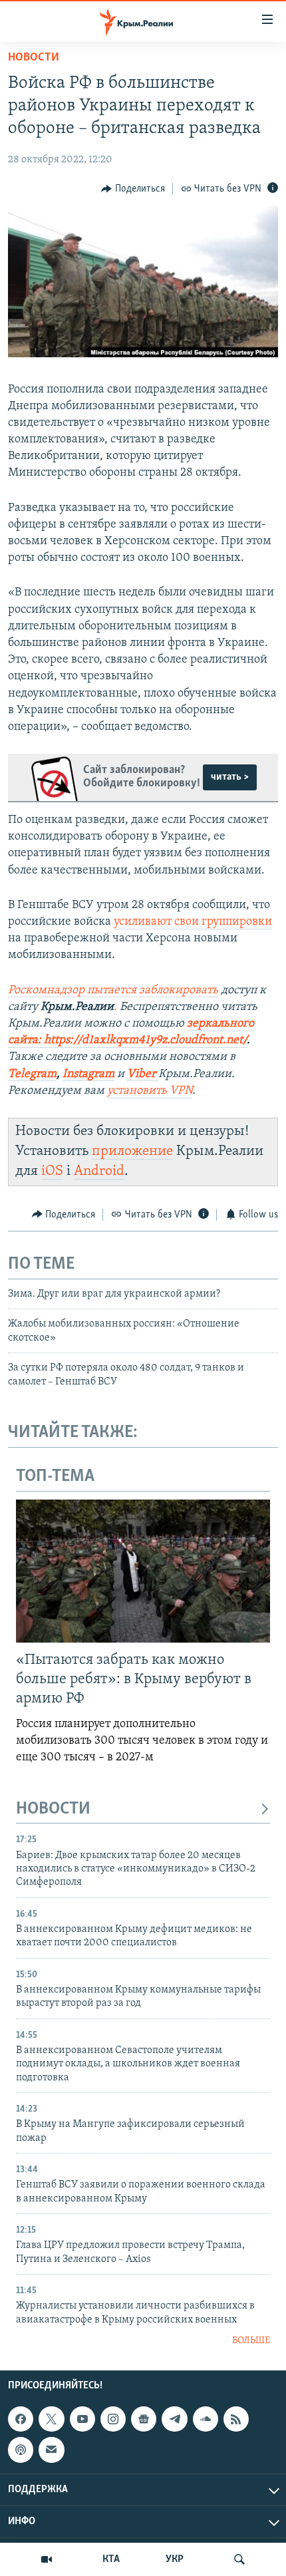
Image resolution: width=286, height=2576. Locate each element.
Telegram (32, 1074)
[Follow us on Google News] (144, 2419)
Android (99, 1171)
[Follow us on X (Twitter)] (51, 2419)
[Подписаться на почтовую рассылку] (51, 2450)
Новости (34, 58)
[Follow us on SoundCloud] (206, 2419)
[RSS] (236, 2419)
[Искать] (239, 2559)
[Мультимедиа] (47, 2559)
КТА (111, 2559)
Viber (143, 1074)
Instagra (83, 1074)
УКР (175, 2559)
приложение (132, 1151)
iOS (52, 1171)
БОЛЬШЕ (251, 2341)
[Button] (133, 189)
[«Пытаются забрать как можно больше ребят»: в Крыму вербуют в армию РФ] (143, 1571)
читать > (230, 777)
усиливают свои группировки (193, 922)
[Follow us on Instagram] (113, 2419)
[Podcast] (21, 2450)
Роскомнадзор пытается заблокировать (113, 991)
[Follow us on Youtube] (82, 2419)
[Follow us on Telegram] (174, 2419)
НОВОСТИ (53, 1809)
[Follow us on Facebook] (21, 2419)
